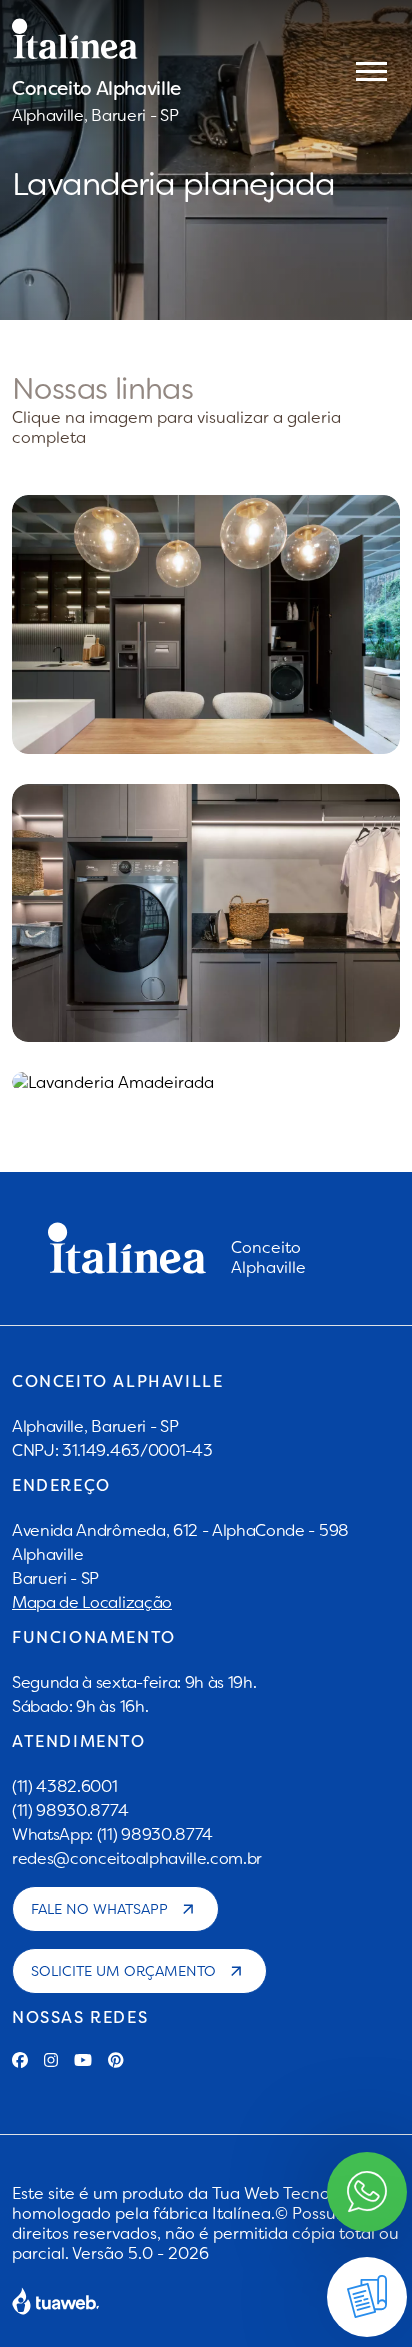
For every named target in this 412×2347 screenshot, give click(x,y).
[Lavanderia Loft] (206, 913)
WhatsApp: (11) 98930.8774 (112, 1834)
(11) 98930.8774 (70, 1810)
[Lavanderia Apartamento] (206, 624)
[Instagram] (51, 2060)
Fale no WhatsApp (99, 1909)
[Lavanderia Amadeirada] (206, 1082)
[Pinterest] (116, 2060)
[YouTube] (83, 2060)
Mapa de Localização (92, 1602)
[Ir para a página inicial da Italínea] (96, 39)
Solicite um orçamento (123, 1971)
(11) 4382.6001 (65, 1786)
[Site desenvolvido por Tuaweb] (56, 2301)
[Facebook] (20, 2060)
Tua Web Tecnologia (290, 2193)
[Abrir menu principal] (371, 70)
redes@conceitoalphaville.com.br (137, 1858)
